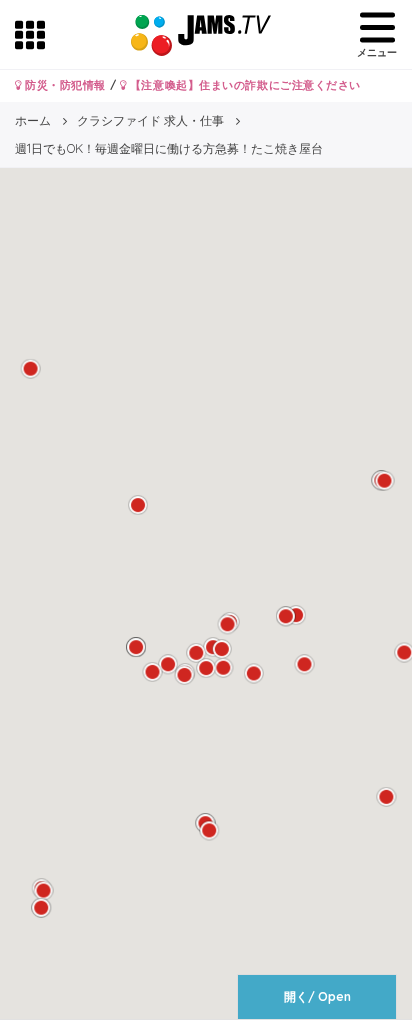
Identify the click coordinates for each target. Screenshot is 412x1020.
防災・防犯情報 (64, 85)
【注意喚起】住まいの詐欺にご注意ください (243, 85)
